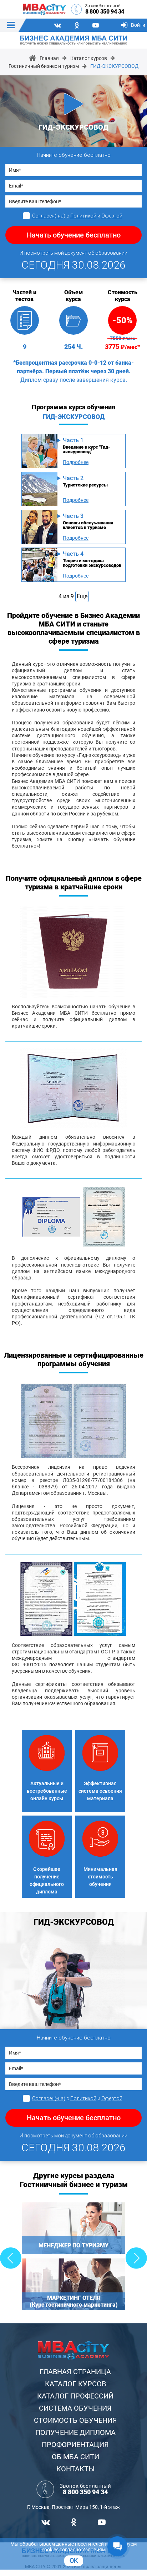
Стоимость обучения (75, 2420)
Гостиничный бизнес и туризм (44, 66)
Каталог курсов (89, 58)
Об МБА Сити (75, 2457)
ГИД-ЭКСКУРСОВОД (115, 66)
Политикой (83, 216)
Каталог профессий (75, 2396)
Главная (49, 58)
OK (74, 2560)
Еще (82, 596)
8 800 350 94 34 (105, 12)
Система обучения (75, 2408)
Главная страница (75, 2372)
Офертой (112, 216)
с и (77, 216)
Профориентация (75, 2445)
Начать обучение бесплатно (74, 235)
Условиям (94, 2550)
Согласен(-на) (49, 216)
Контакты (75, 2469)
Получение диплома (75, 2432)
